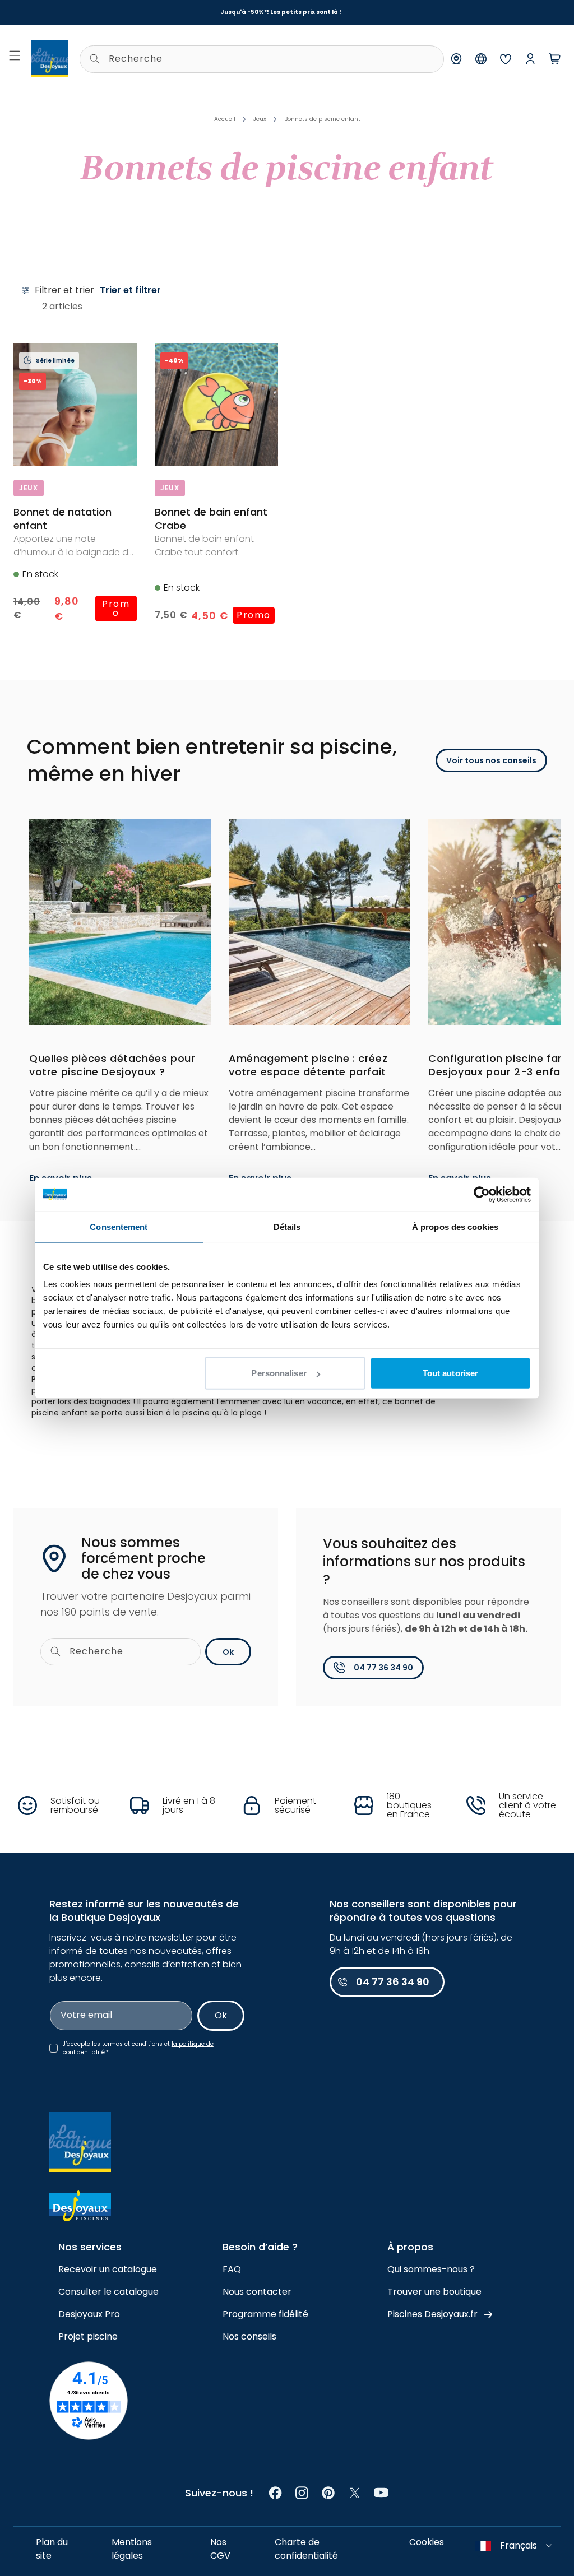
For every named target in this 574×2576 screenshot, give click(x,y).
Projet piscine (88, 2336)
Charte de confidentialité (306, 2549)
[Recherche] (95, 59)
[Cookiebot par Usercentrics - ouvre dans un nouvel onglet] (482, 1194)
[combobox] (262, 59)
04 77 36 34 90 (383, 1668)
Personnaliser (279, 1373)
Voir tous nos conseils (491, 760)
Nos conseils (249, 2336)
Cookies (427, 2542)
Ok (228, 1652)
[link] (276, 2493)
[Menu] (15, 55)
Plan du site (52, 2549)
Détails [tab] (287, 1226)
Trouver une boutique (434, 2292)
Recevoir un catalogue (108, 2269)
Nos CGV (220, 2549)
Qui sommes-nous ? (431, 2269)
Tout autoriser (450, 1373)
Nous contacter (257, 2292)
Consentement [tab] (119, 1226)
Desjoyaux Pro (89, 2314)
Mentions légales (132, 2549)
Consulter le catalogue (108, 2292)
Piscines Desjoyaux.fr (432, 2314)
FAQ (232, 2269)
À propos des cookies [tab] (455, 1226)
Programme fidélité (265, 2314)
